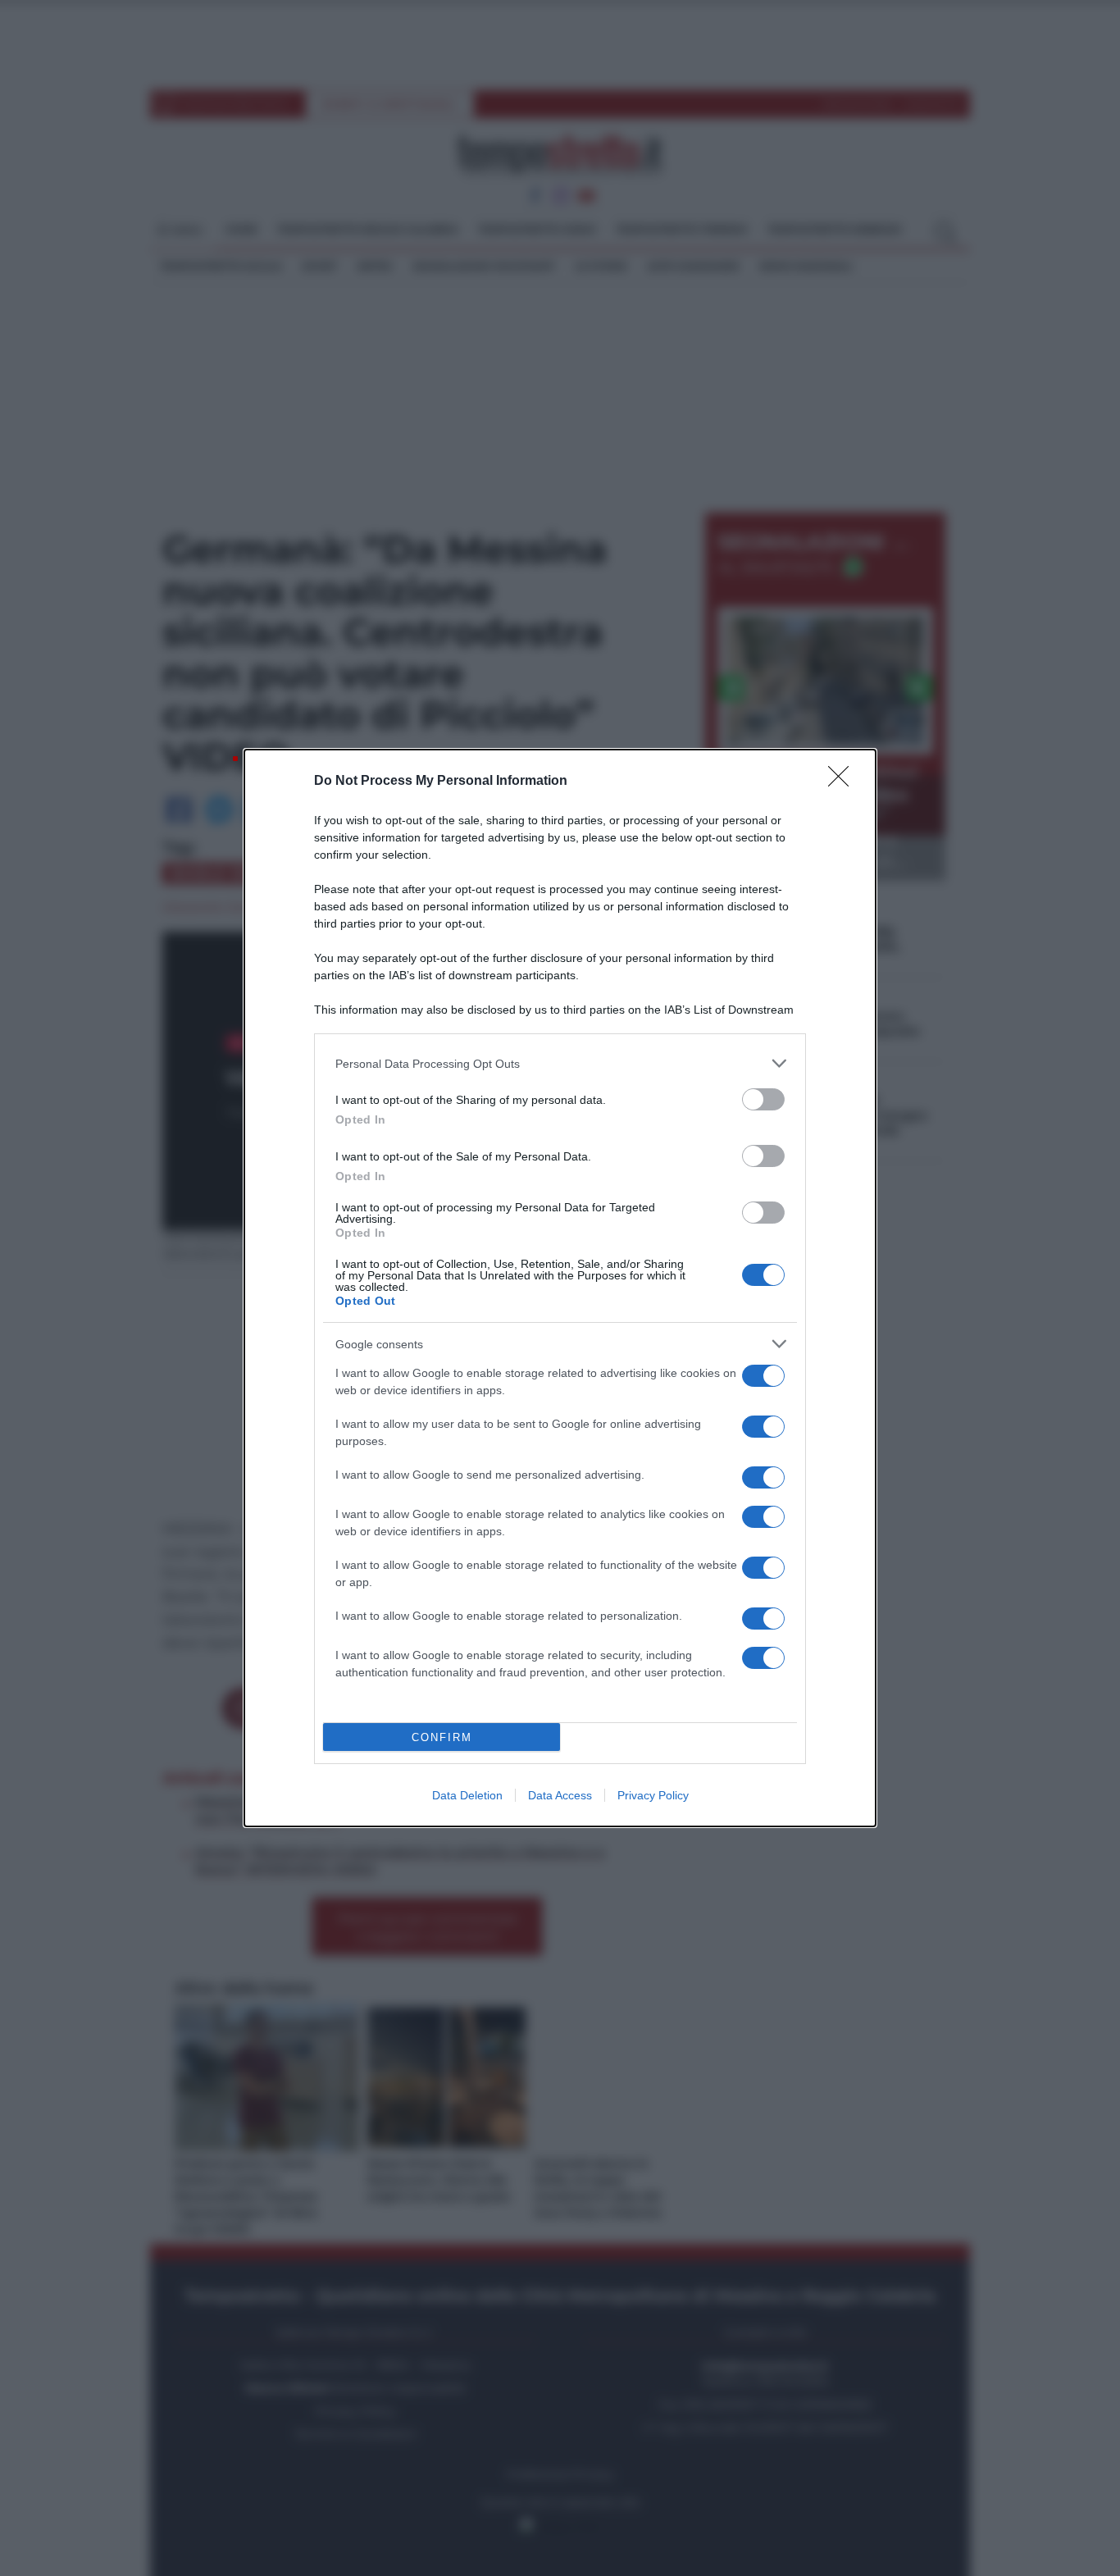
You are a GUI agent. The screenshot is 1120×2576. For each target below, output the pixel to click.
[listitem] (560, 1063)
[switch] (763, 1099)
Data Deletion (467, 1795)
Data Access (560, 1795)
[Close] (844, 782)
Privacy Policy (653, 1795)
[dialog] (560, 1288)
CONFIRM (442, 1737)
